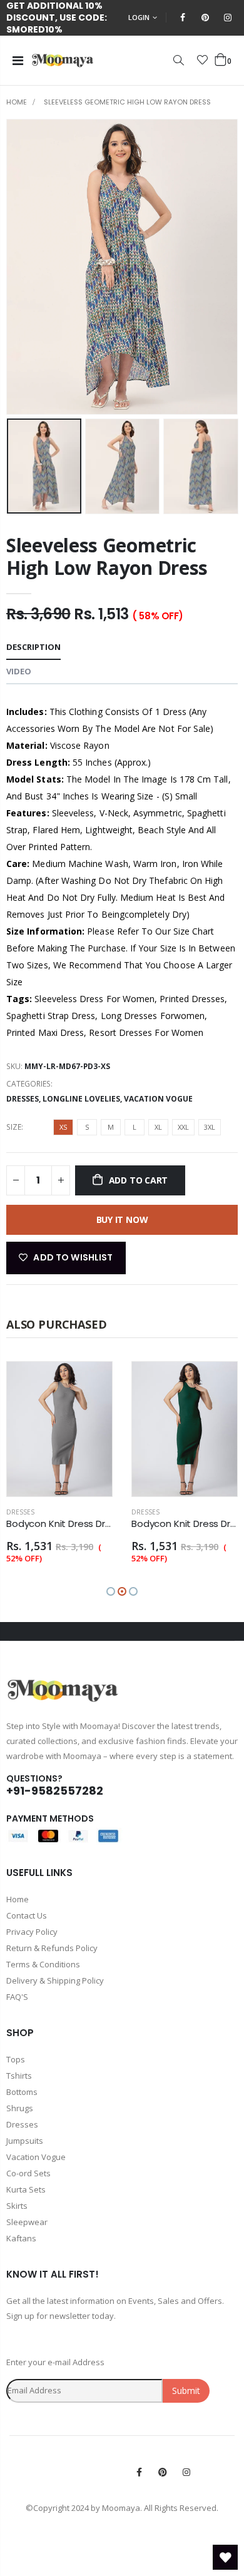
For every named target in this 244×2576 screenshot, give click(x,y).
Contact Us (27, 1915)
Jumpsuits (25, 2141)
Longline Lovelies (81, 1099)
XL (158, 1127)
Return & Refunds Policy (52, 1948)
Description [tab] (33, 647)
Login (139, 17)
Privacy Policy (32, 1932)
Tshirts (19, 2076)
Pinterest (163, 2472)
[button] (111, 1591)
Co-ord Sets (28, 2173)
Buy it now (122, 1220)
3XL (210, 1127)
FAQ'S (17, 1997)
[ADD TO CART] (91, 1382)
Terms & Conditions (43, 1964)
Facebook (139, 2472)
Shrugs (20, 2108)
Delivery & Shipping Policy (55, 1980)
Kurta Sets (26, 2189)
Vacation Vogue (158, 1099)
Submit (186, 2391)
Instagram (186, 2472)
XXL (183, 1127)
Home (17, 102)
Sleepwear (27, 2222)
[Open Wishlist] (225, 2557)
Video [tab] (19, 671)
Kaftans (21, 2238)
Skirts (17, 2206)
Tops (16, 2059)
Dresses (23, 1099)
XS (63, 1127)
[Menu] (18, 60)
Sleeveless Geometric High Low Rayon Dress (107, 556)
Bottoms (22, 2092)
